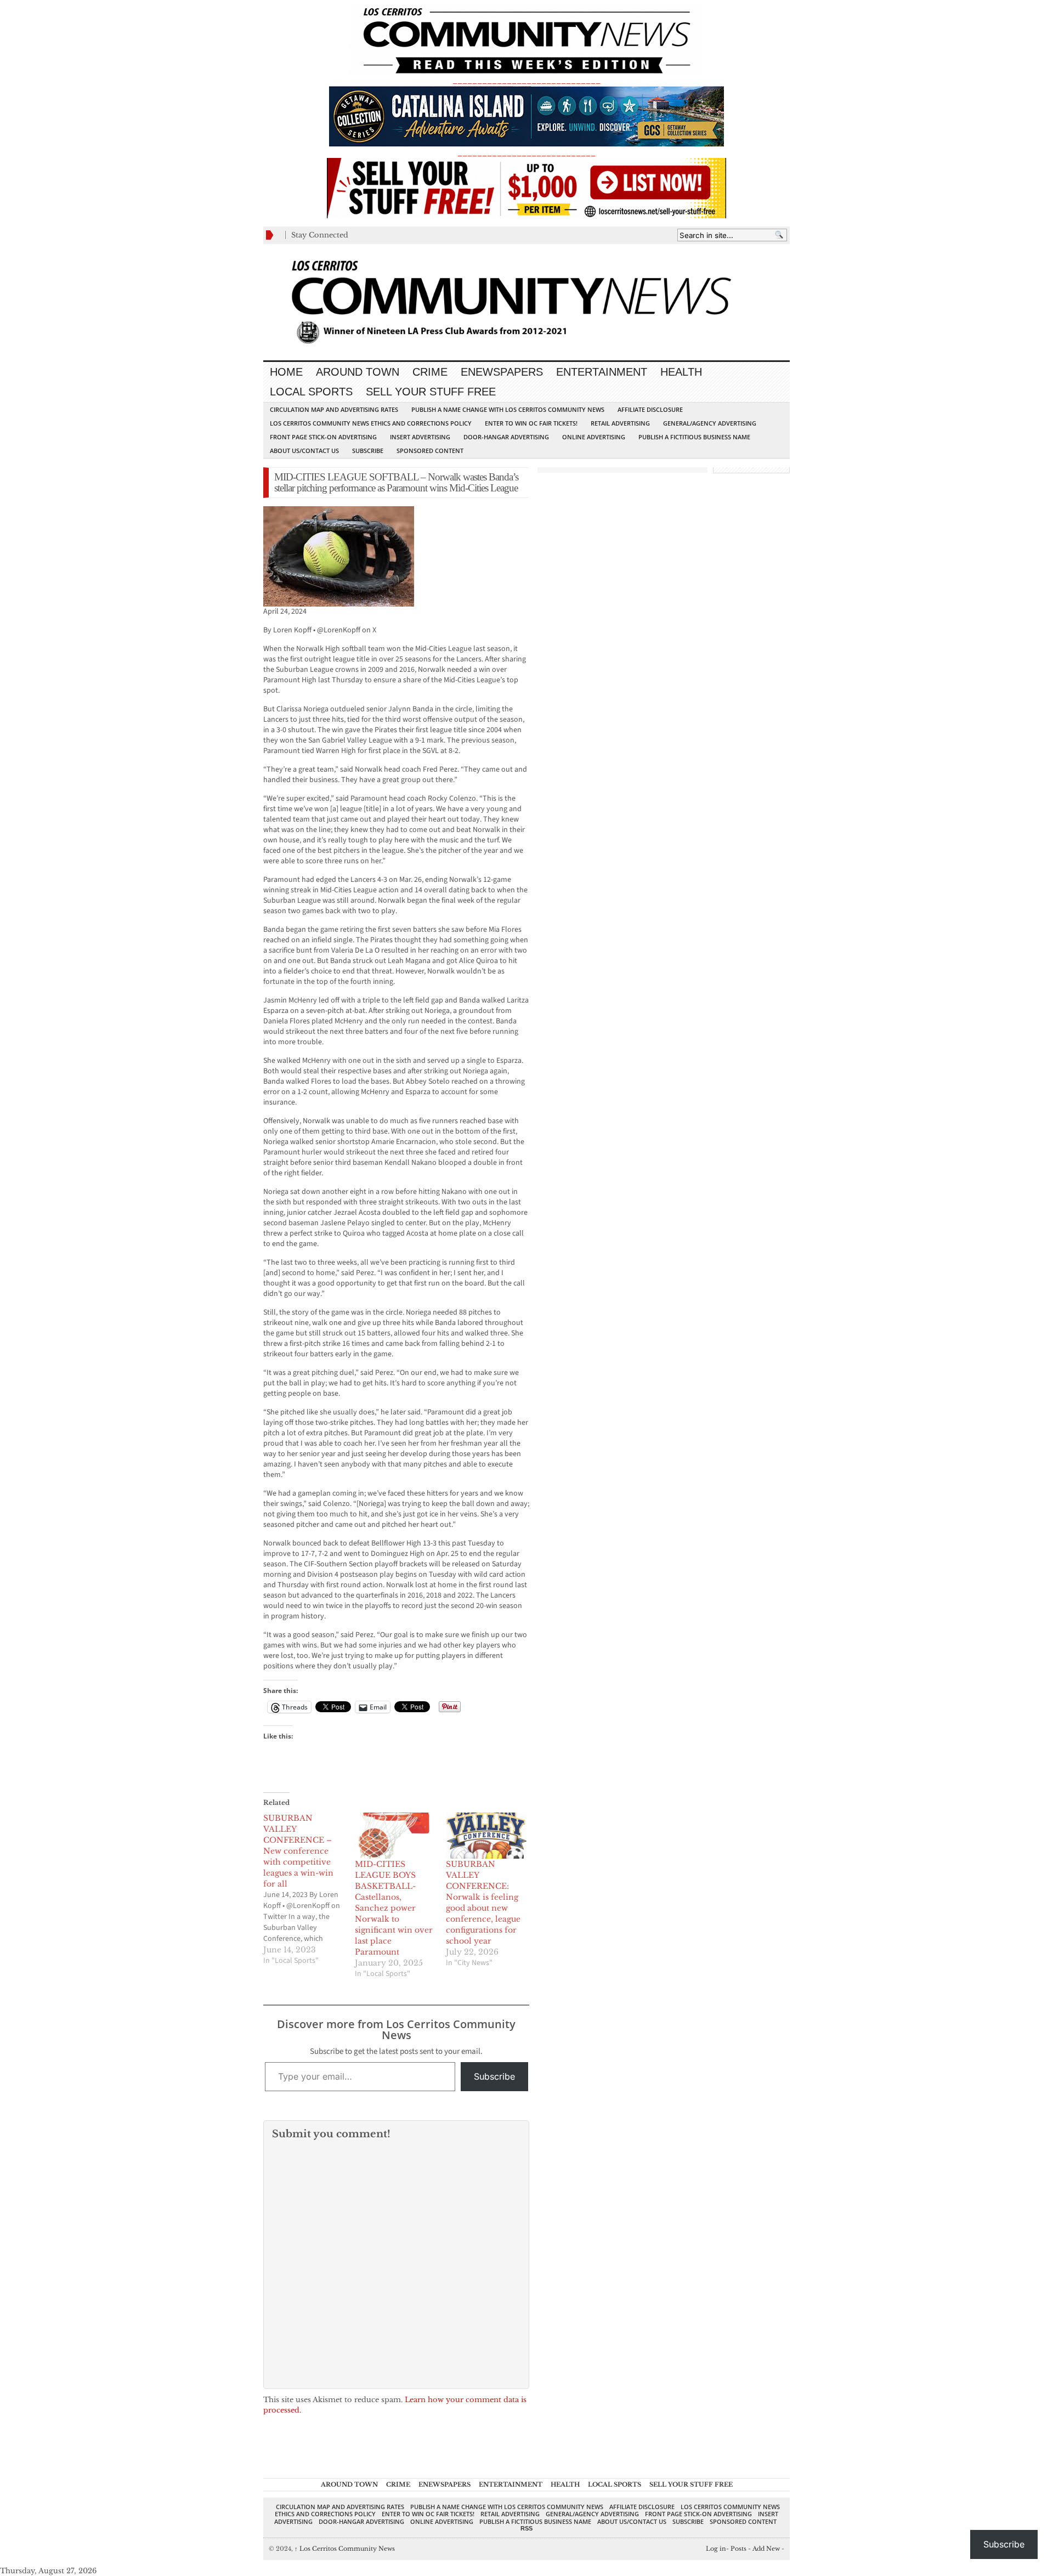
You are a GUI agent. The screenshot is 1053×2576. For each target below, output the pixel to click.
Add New (766, 2549)
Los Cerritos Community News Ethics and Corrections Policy (371, 423)
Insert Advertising (420, 437)
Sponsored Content (430, 451)
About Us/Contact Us (304, 451)
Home (286, 372)
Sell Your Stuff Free (431, 392)
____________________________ (526, 153)
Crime (430, 372)
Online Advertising (594, 437)
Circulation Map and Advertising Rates (334, 409)
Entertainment (602, 372)
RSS (526, 2528)
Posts (738, 2549)
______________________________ (526, 80)
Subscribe (368, 451)
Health (681, 372)
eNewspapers (502, 372)
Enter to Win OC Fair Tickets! (531, 423)
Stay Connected (320, 235)
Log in (716, 2549)
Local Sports (311, 392)
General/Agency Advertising (710, 423)
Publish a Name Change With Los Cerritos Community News (508, 409)
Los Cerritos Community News (345, 2549)
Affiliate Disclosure (650, 409)
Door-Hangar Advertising (506, 437)
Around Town (358, 372)
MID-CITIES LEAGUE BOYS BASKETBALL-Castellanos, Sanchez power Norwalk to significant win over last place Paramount (394, 1908)
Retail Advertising (620, 423)
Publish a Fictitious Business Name (694, 437)
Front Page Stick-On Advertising (323, 437)
